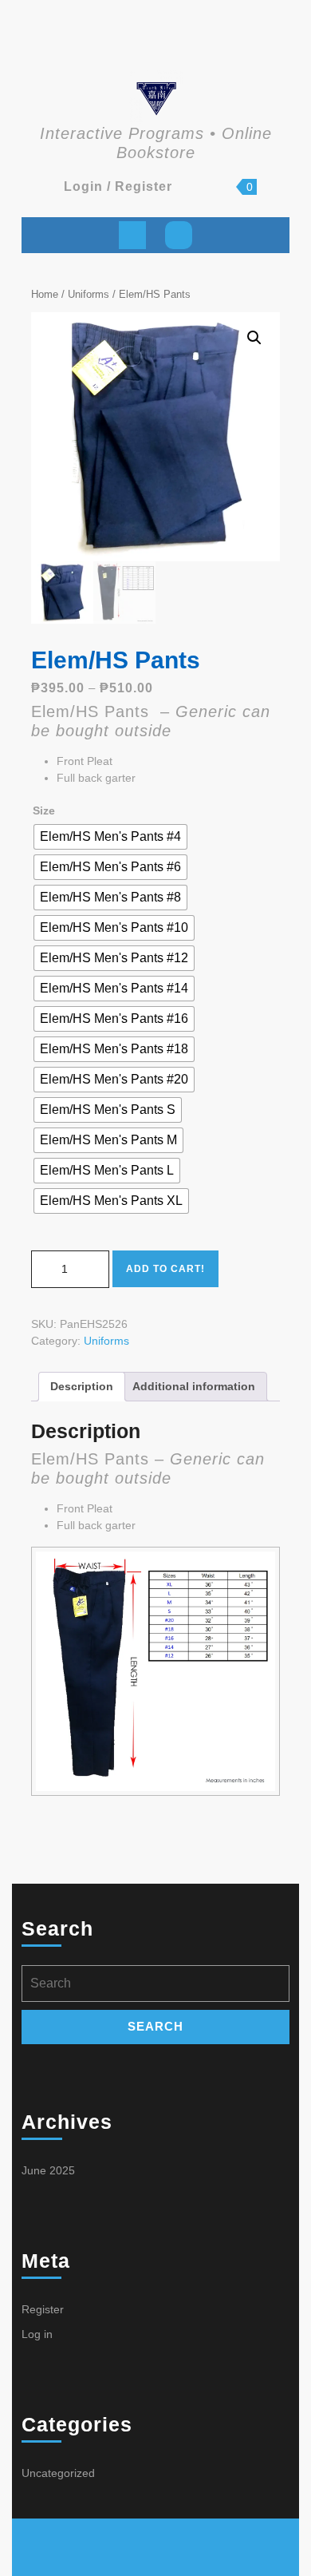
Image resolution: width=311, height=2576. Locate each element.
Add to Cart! (165, 1269)
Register (43, 2309)
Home (45, 294)
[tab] (132, 235)
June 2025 (48, 2170)
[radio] (110, 837)
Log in (37, 2334)
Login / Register (118, 186)
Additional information (194, 1386)
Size (44, 810)
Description (82, 1386)
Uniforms (89, 294)
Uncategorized (58, 2473)
